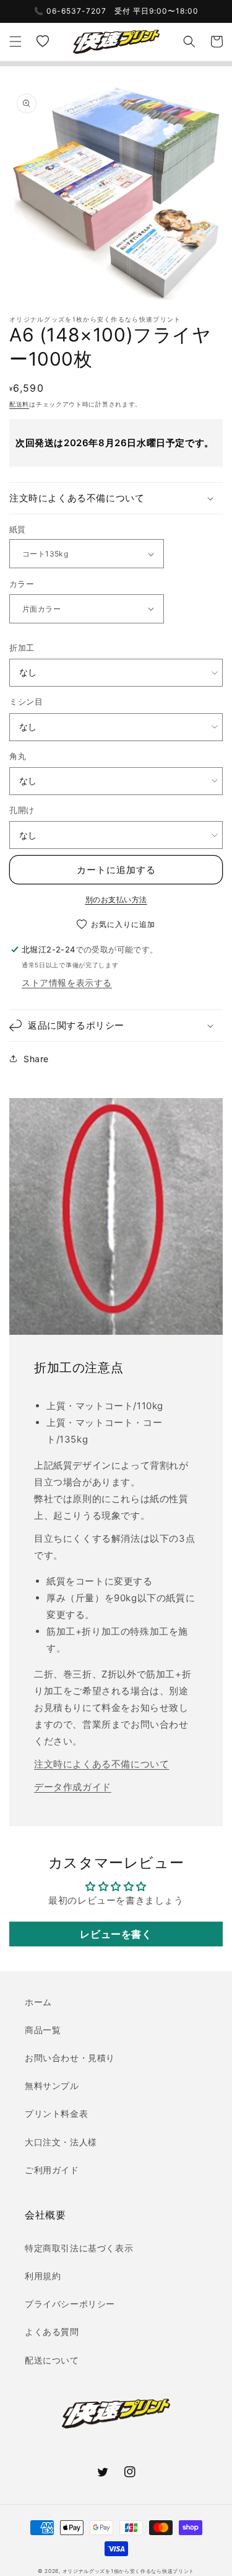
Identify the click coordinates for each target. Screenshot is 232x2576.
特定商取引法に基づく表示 (79, 2248)
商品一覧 (43, 2030)
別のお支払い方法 (116, 899)
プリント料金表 (56, 2113)
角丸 (18, 756)
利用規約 (43, 2276)
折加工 (22, 648)
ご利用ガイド (52, 2170)
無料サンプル (52, 2086)
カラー (22, 584)
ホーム (38, 2002)
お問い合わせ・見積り (70, 2058)
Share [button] (36, 1059)
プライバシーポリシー (70, 2304)
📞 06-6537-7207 (70, 11)
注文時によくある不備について (101, 1764)
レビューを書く (116, 1934)
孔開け (22, 810)
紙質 (18, 529)
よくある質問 (52, 2332)
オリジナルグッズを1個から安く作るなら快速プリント (129, 2571)
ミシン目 (26, 701)
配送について (52, 2360)
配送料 (19, 404)
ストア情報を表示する (67, 982)
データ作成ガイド (73, 1787)
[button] (15, 42)
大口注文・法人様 (61, 2142)
